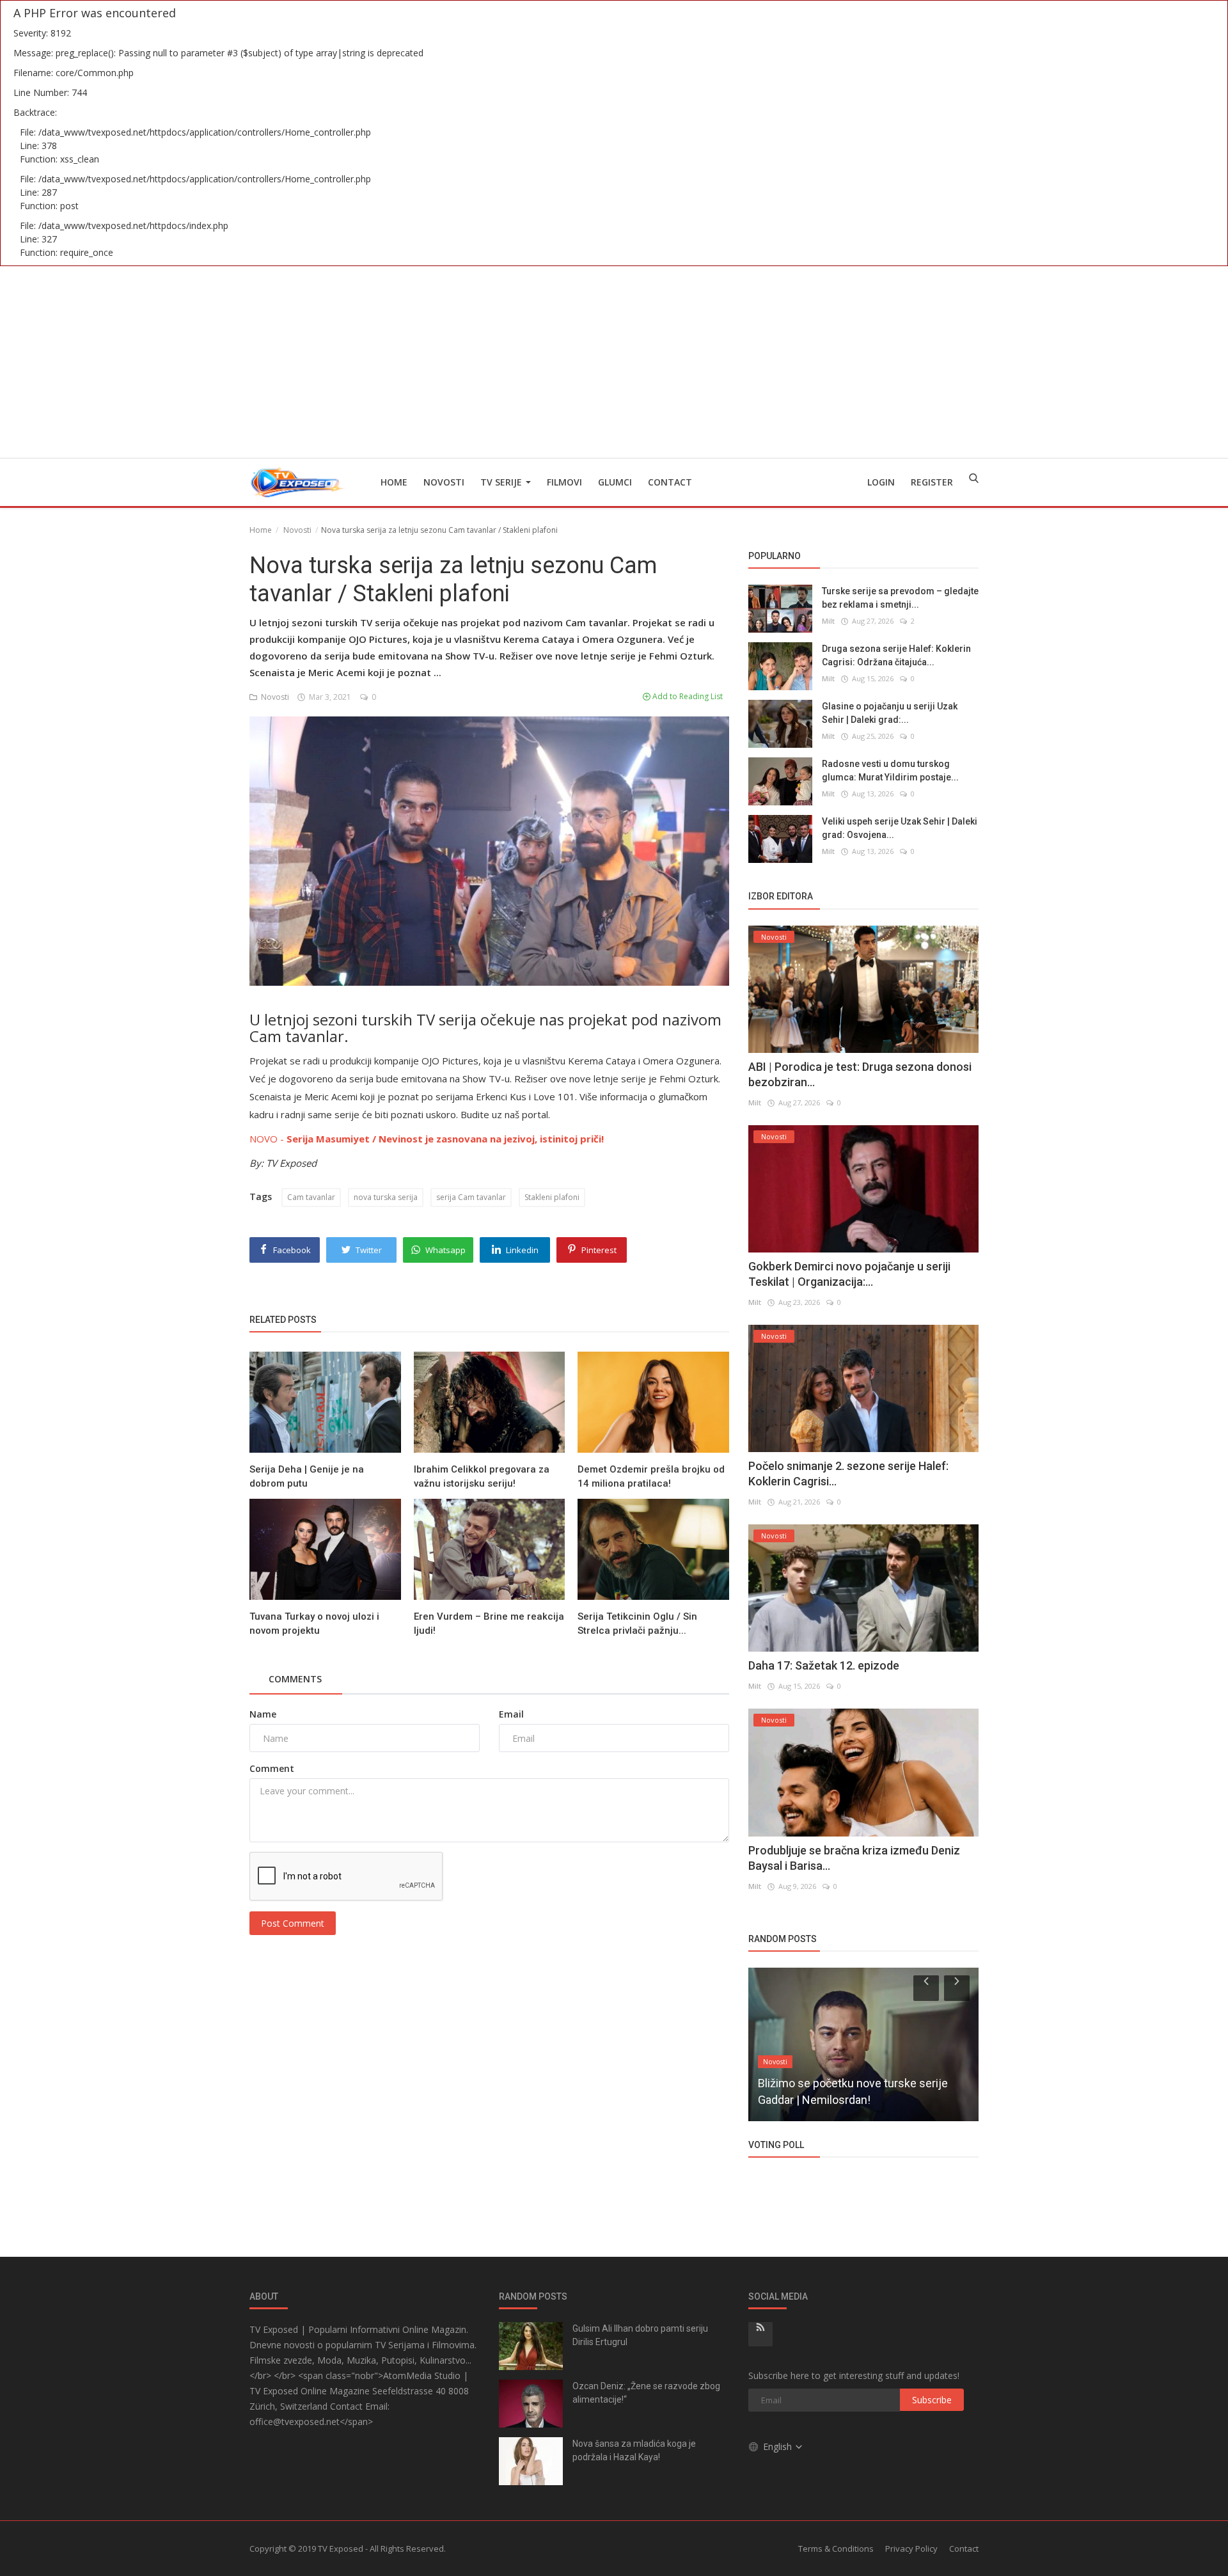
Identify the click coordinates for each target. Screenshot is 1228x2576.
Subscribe (932, 2400)
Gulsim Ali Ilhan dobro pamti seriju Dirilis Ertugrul (640, 2335)
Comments (295, 1679)
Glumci (615, 482)
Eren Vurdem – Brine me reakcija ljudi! (489, 1624)
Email (511, 1714)
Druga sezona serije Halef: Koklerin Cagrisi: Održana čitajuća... (896, 655)
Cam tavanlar (311, 1197)
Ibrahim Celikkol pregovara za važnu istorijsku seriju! (482, 1476)
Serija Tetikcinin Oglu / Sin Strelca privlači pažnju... (637, 1624)
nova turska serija (386, 1197)
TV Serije (502, 482)
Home (394, 482)
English (779, 2446)
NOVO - (427, 1139)
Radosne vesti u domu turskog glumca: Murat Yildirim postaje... (890, 770)
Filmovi (564, 482)
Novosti (444, 482)
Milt (828, 621)
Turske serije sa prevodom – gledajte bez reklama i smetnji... (900, 598)
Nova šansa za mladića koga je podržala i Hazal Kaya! (634, 2450)
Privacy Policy (911, 2548)
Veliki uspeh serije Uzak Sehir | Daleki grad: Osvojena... (900, 828)
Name (263, 1714)
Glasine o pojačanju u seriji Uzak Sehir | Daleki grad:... (890, 713)
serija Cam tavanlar (471, 1197)
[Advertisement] (614, 362)
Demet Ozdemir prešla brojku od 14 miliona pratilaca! (651, 1476)
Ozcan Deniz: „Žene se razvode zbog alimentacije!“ (646, 2393)
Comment (272, 1768)
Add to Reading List (687, 696)
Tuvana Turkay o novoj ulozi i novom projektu (314, 1624)
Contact (670, 482)
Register (932, 482)
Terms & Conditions (836, 2548)
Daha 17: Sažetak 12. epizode (824, 1665)
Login (881, 482)
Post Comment (293, 1923)
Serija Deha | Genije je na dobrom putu (307, 1476)
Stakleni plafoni (552, 1197)
